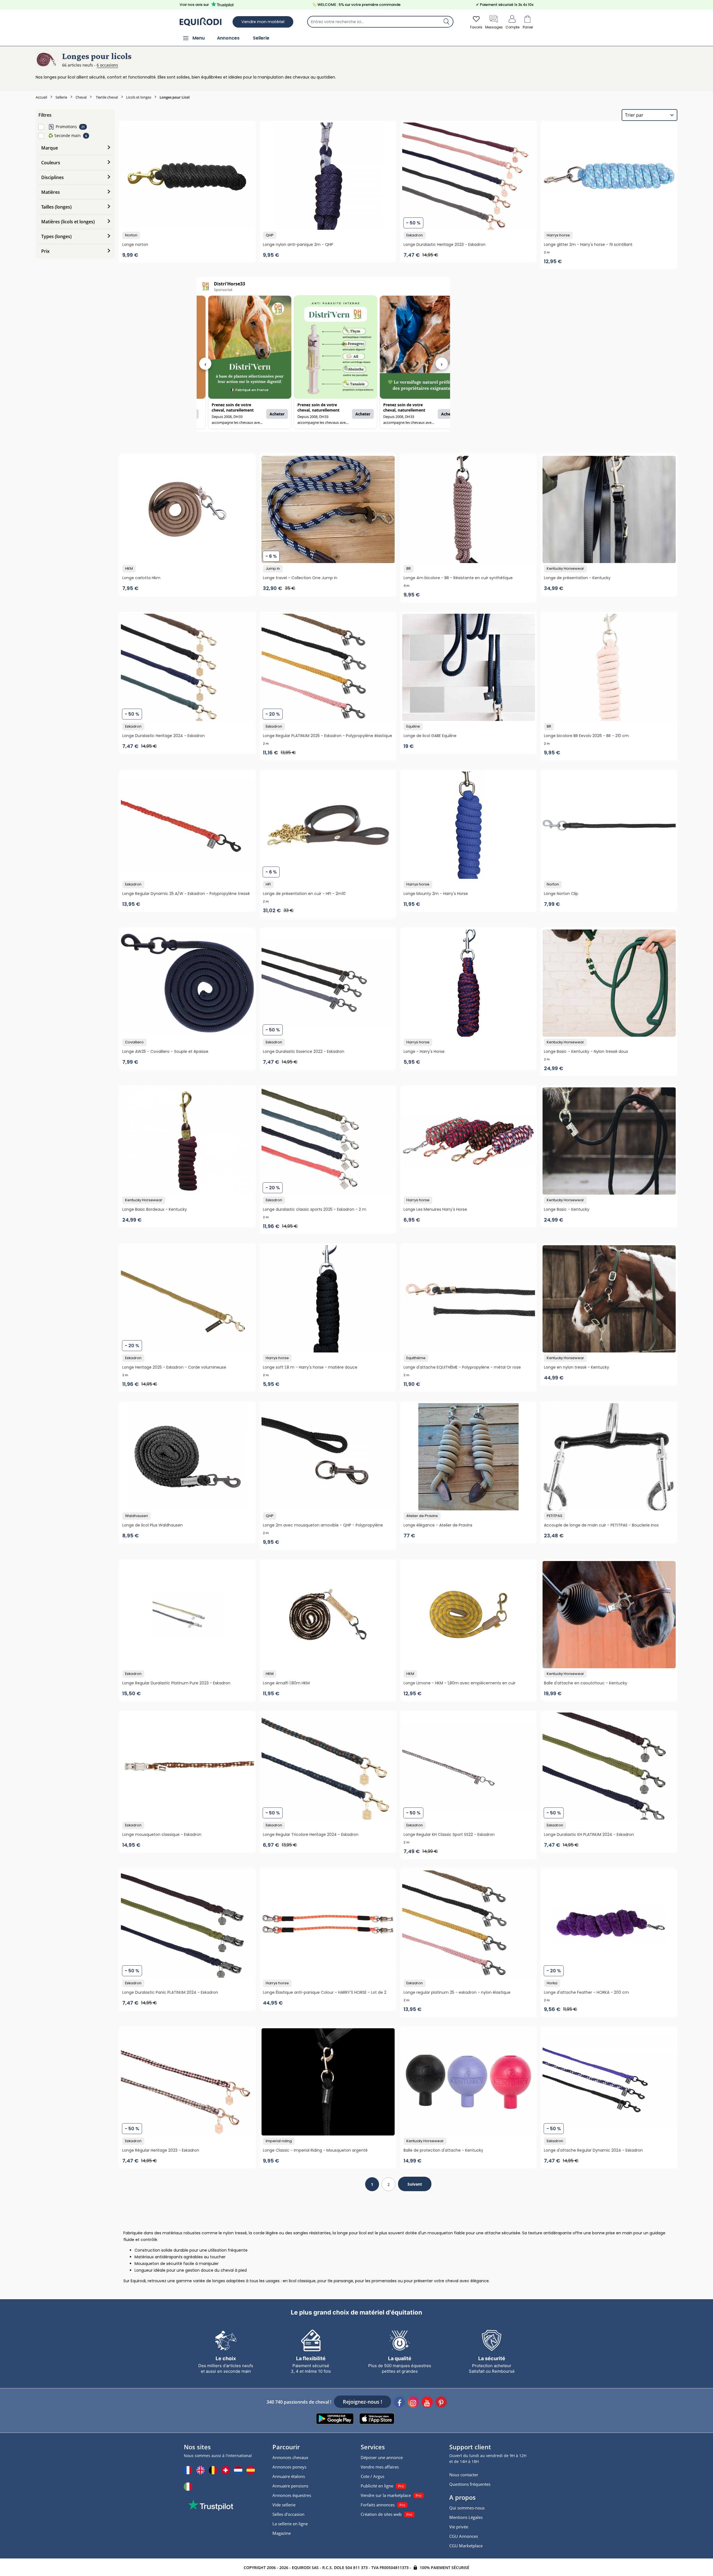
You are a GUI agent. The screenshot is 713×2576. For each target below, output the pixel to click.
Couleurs (51, 163)
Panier (528, 27)
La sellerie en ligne (290, 2524)
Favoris (476, 27)
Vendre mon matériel (263, 22)
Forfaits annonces (378, 2505)
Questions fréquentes (470, 2484)
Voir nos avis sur (194, 5)
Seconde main (64, 135)
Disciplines (53, 177)
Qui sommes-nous (467, 2508)
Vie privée (459, 2527)
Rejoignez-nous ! (362, 2402)
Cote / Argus (373, 2476)
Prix (45, 251)
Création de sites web (381, 2514)
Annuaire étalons (289, 2476)
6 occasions (107, 65)
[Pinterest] (441, 2403)
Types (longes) (56, 236)
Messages (494, 27)
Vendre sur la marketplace (386, 2495)
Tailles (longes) (56, 207)
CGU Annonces (464, 2536)
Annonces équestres (292, 2495)
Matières (51, 192)
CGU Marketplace (466, 2546)
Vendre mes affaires (380, 2467)
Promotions (66, 127)
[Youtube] (427, 2403)
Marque (50, 148)
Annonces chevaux (290, 2457)
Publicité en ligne (377, 2486)
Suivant (415, 2184)
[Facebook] (399, 2403)
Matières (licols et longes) (68, 222)
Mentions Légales (466, 2517)
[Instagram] (413, 2403)
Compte (512, 27)
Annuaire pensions (290, 2486)
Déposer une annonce (382, 2457)
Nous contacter (464, 2475)
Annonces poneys (289, 2467)
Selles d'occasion (288, 2514)
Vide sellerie (284, 2505)
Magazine (282, 2533)
